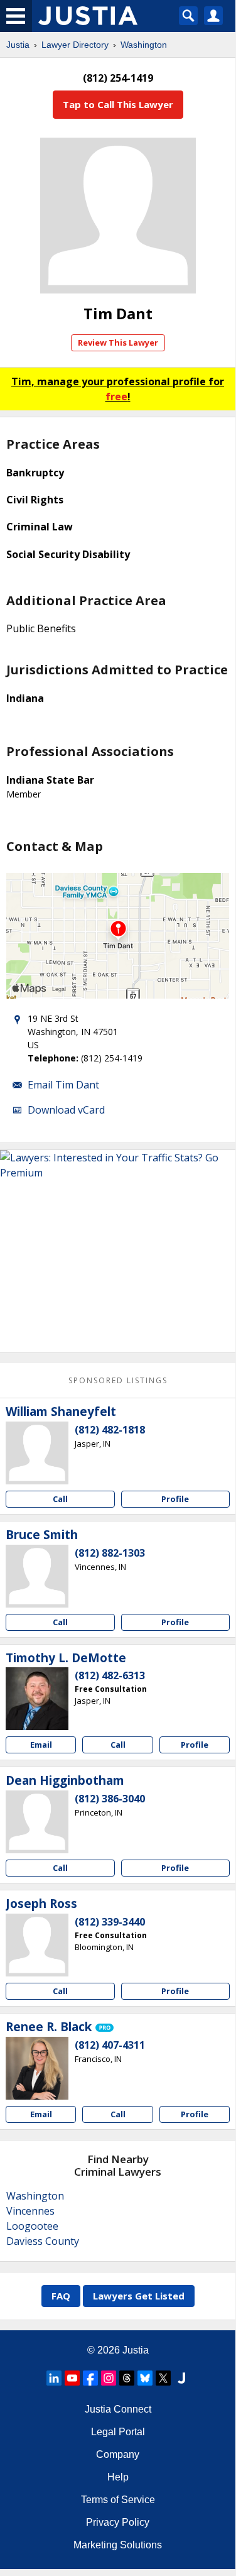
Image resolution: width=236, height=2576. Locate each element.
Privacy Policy (118, 2522)
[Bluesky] (145, 2378)
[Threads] (127, 2378)
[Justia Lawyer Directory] (181, 2378)
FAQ (61, 2296)
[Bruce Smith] (37, 1576)
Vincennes (30, 2211)
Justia (18, 45)
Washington (144, 45)
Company (118, 2454)
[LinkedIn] (54, 2378)
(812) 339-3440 (110, 1922)
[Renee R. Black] (37, 2068)
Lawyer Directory (75, 45)
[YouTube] (72, 2378)
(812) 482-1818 (110, 1430)
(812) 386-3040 (110, 1799)
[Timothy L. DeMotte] (37, 1699)
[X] (163, 2378)
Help (118, 2477)
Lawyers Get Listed (139, 2296)
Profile (175, 1499)
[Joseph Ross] (37, 1945)
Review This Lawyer (118, 343)
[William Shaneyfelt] (37, 1453)
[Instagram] (109, 2378)
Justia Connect (118, 2409)
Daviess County (43, 2241)
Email (41, 1745)
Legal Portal (118, 2432)
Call (60, 1499)
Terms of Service (118, 2500)
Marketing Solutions (118, 2545)
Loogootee (32, 2226)
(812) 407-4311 (110, 2045)
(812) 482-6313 (110, 1675)
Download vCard (66, 1110)
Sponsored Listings (118, 1380)
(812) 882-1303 (110, 1553)
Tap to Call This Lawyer (118, 104)
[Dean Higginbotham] (37, 1822)
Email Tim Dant (63, 1085)
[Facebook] (90, 2378)
